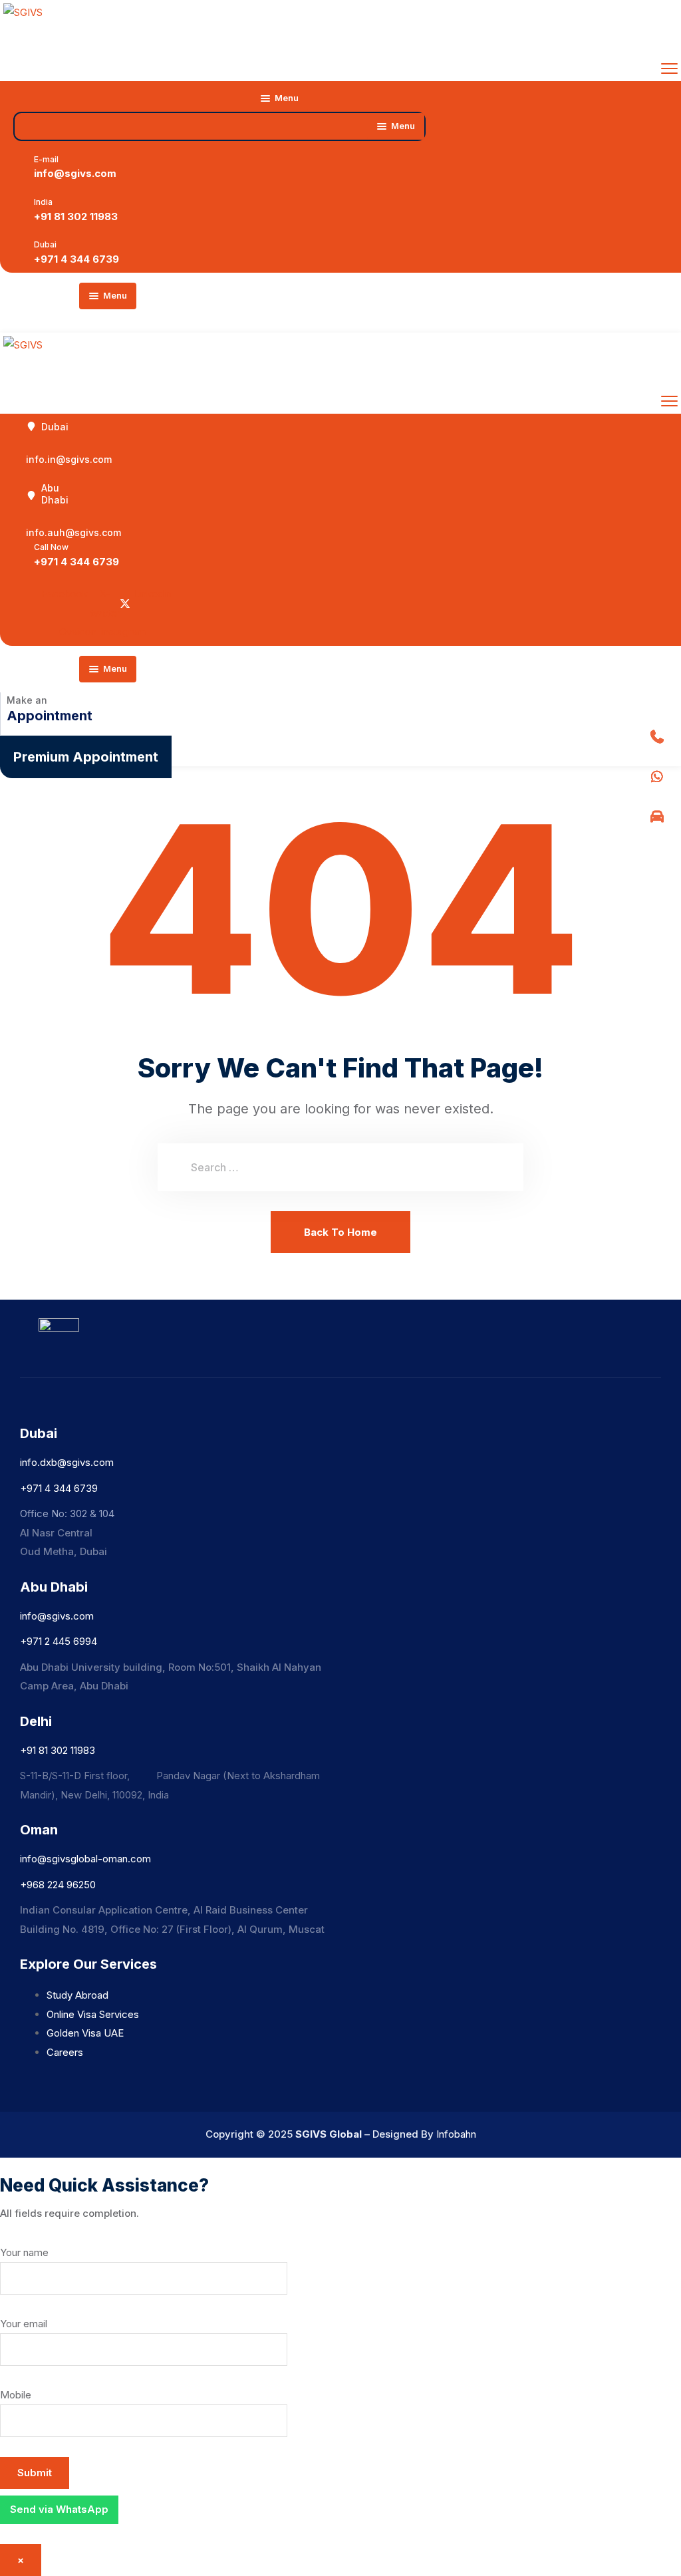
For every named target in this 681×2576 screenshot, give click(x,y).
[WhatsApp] (657, 777)
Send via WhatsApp (59, 2509)
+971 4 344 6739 (76, 259)
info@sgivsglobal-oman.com (85, 1859)
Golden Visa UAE (85, 2033)
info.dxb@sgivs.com (67, 1462)
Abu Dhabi (55, 494)
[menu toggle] (669, 68)
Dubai (55, 427)
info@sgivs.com (75, 173)
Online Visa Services (93, 2014)
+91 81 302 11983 (76, 216)
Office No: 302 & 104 (67, 1513)
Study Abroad (77, 1995)
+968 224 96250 (58, 1885)
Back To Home (340, 1232)
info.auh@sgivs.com (73, 532)
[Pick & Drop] (657, 817)
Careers (65, 2052)
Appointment (50, 716)
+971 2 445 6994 (59, 1641)
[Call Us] (657, 737)
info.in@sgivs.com (69, 459)
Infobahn (456, 2134)
